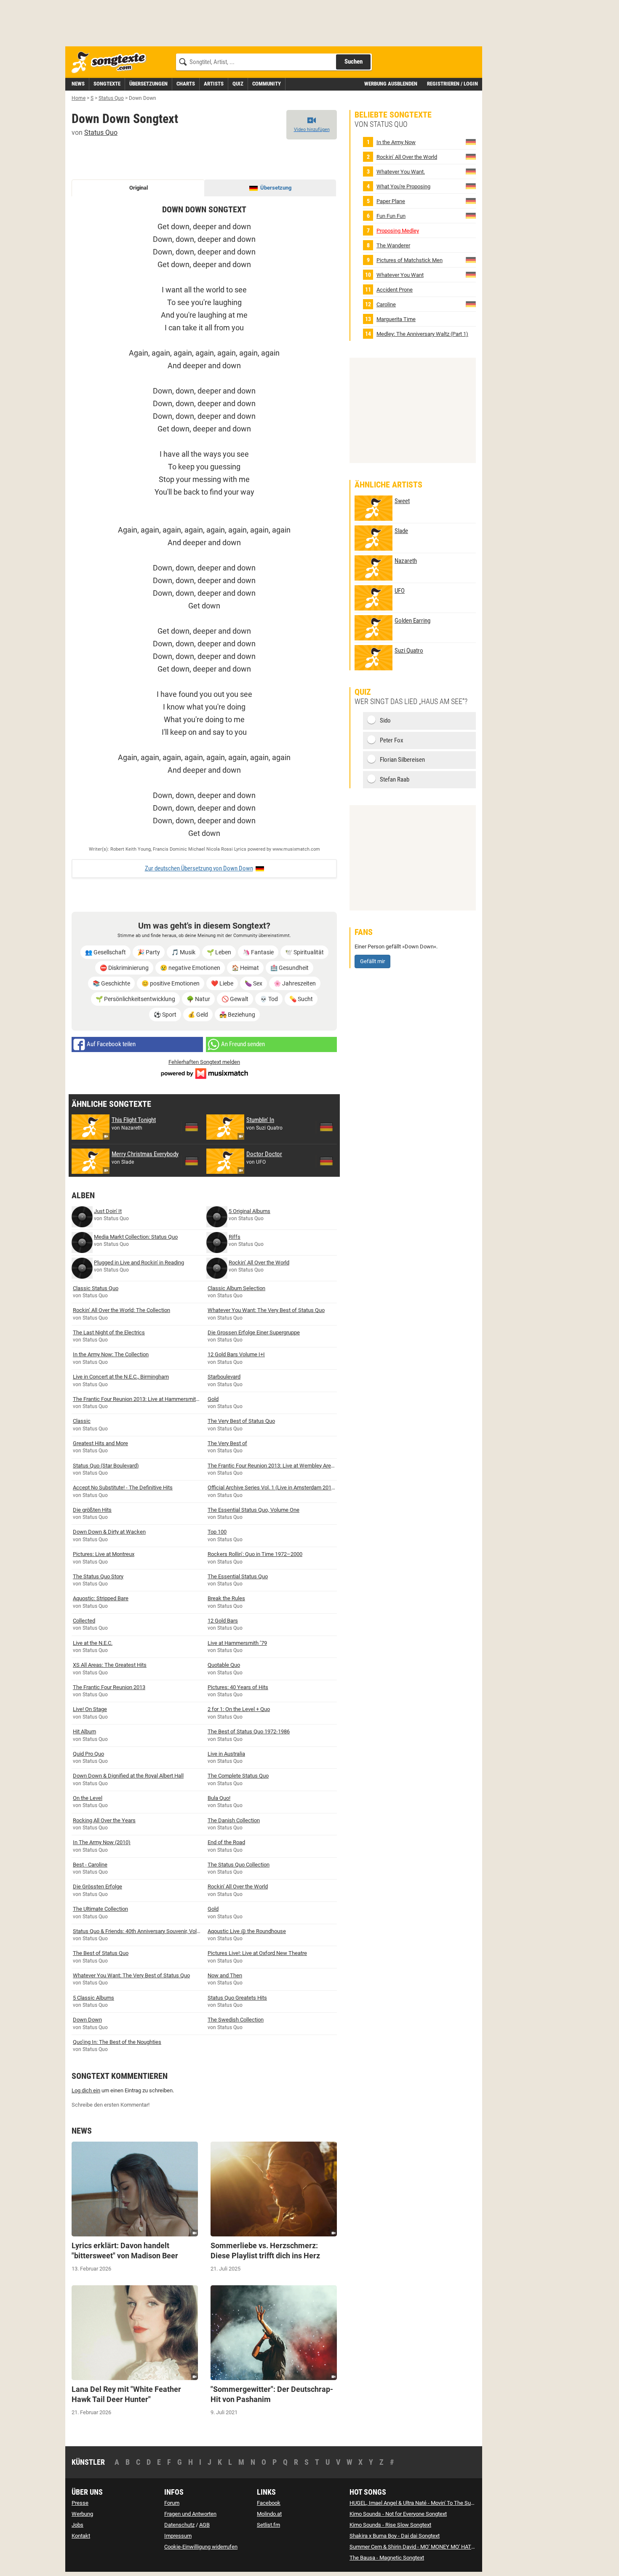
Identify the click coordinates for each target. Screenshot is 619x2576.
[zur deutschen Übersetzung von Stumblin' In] (326, 1127)
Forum (172, 2503)
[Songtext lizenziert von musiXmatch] (204, 1072)
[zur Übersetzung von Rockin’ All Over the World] (471, 157)
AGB (204, 2525)
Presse (80, 2503)
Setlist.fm (268, 2525)
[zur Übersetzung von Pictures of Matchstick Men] (471, 260)
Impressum (178, 2536)
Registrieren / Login (452, 84)
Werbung (82, 2514)
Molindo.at (269, 2514)
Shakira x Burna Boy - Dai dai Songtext (395, 2536)
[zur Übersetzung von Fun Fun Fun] (471, 216)
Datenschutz (179, 2525)
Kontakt (81, 2536)
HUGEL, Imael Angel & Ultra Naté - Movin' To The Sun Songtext (423, 2503)
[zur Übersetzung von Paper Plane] (471, 201)
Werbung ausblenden (391, 84)
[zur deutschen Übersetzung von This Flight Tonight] (192, 1127)
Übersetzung (276, 188)
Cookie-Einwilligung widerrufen (201, 2547)
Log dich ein (86, 2090)
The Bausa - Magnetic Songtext (387, 2558)
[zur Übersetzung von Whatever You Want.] (471, 171)
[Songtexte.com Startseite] (112, 63)
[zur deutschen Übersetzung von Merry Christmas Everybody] (192, 1161)
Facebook (269, 2503)
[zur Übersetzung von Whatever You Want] (471, 274)
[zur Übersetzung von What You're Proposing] (471, 186)
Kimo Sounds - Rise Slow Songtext (390, 2525)
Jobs (77, 2525)
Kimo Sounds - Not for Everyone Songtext (398, 2514)
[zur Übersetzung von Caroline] (471, 304)
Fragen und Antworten (190, 2514)
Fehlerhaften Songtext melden (204, 1062)
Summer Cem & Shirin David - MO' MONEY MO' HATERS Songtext (426, 2547)
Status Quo (101, 133)
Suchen (354, 62)
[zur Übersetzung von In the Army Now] (471, 142)
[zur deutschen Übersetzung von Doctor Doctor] (326, 1161)
